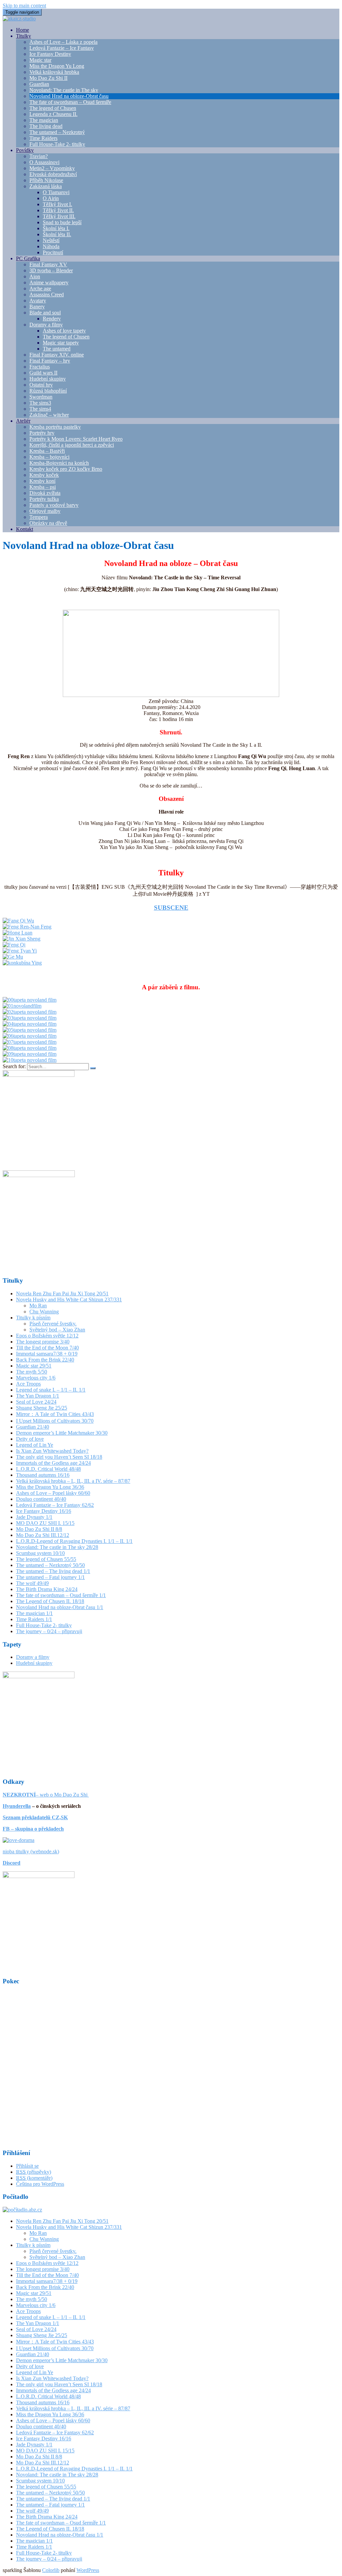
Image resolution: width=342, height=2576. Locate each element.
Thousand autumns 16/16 (43, 1475)
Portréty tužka (44, 499)
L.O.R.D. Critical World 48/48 (48, 1469)
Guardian (39, 84)
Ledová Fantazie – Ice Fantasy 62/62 (55, 1505)
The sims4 (40, 409)
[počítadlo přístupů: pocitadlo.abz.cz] (22, 2210)
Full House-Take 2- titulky (57, 144)
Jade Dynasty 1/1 (34, 1517)
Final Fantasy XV (48, 264)
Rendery (52, 319)
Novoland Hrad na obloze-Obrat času (69, 96)
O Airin (51, 198)
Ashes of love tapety (64, 331)
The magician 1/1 (34, 1613)
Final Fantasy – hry (50, 361)
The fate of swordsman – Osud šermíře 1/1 (61, 1595)
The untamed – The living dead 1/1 (53, 1571)
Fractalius (40, 367)
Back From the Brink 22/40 (45, 1360)
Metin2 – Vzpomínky (52, 168)
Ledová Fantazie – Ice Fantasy (62, 48)
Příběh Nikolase (46, 180)
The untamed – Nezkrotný (57, 132)
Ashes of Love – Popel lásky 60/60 (53, 1493)
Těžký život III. (59, 216)
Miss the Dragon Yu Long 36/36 (50, 1487)
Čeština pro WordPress (40, 2184)
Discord (12, 1863)
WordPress (88, 2570)
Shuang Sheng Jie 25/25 (42, 1408)
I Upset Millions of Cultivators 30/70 (55, 1421)
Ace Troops (28, 1384)
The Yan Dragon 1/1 (38, 1396)
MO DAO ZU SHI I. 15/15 (45, 1523)
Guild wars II (43, 373)
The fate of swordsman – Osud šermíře (70, 102)
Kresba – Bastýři (47, 451)
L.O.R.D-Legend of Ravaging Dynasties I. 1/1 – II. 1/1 (74, 1541)
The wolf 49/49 (32, 1583)
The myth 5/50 (32, 1372)
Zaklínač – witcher (49, 415)
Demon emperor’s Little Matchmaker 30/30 (62, 1433)
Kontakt (25, 529)
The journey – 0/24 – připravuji (49, 1631)
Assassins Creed (47, 295)
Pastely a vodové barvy (54, 505)
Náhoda (51, 246)
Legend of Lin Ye (35, 1445)
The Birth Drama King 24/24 (47, 1589)
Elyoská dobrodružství (53, 174)
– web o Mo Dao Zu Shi (46, 1795)
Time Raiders (43, 138)
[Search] (93, 1068)
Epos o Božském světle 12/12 (47, 1336)
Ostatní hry (41, 385)
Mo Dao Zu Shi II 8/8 (39, 1529)
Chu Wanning (44, 1312)
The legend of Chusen (53, 108)
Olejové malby (45, 511)
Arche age (40, 289)
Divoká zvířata (45, 493)
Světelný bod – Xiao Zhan (57, 1330)
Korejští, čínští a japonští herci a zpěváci (72, 445)
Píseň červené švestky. (53, 1324)
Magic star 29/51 (34, 1366)
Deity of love (30, 1439)
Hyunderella (17, 1806)
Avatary (38, 301)
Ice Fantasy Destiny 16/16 (44, 1511)
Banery (37, 307)
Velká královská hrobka (54, 72)
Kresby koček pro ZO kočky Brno (66, 469)
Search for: (14, 1066)
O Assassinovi (44, 162)
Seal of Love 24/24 (36, 1402)
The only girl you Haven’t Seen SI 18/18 (59, 1457)
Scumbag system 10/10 (40, 1553)
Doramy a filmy (46, 325)
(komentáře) (34, 2178)
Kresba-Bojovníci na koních (59, 463)
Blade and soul (45, 313)
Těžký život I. (57, 204)
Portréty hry (42, 433)
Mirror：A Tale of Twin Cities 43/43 (55, 1414)
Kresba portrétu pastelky (55, 427)
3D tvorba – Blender (51, 270)
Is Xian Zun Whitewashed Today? (52, 1451)
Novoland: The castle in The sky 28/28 (57, 1547)
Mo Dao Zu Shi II (48, 78)
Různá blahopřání (48, 391)
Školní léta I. (56, 228)
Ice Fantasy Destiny (50, 54)
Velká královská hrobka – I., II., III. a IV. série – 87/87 (73, 1481)
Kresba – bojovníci (49, 457)
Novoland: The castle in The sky (64, 90)
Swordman (41, 397)
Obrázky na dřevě (48, 523)
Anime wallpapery (49, 282)
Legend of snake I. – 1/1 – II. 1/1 (51, 1390)
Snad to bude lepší (62, 222)
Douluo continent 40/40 (41, 1499)
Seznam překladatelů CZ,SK (35, 1817)
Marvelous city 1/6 (36, 1378)
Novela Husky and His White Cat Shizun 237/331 (69, 1300)
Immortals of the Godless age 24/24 (53, 1463)
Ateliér (23, 421)
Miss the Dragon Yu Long (57, 66)
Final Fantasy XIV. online (57, 355)
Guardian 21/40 (33, 1427)
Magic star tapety (61, 343)
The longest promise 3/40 (43, 1342)
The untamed (57, 349)
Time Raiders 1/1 (34, 1619)
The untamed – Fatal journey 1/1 (50, 1577)
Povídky (25, 150)
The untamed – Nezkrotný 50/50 (50, 1565)
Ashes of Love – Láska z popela (63, 42)
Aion (35, 276)
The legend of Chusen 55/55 (46, 1559)
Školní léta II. (57, 234)
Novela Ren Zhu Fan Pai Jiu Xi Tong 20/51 (62, 1294)
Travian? (39, 156)
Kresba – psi (43, 487)
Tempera (39, 517)
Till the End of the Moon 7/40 (47, 1348)
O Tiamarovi (56, 192)
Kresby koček (44, 475)
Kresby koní (42, 481)
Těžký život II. (58, 210)
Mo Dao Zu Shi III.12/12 (43, 1535)
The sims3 (40, 403)
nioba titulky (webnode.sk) (31, 1851)
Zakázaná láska (46, 186)
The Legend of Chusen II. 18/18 (50, 1601)
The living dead (46, 126)
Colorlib (51, 2570)
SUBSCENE (171, 908)
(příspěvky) (34, 2172)
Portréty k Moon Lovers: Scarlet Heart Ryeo (76, 439)
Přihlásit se (27, 2166)
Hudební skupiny (48, 379)
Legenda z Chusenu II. (53, 114)
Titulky (24, 36)
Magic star (40, 60)
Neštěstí (51, 240)
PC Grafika (28, 258)
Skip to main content (24, 6)
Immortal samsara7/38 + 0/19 (47, 1354)
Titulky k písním (33, 1318)
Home (23, 30)
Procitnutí (53, 252)
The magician (44, 120)
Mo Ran (38, 1306)
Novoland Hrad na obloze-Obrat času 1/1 (60, 1607)
